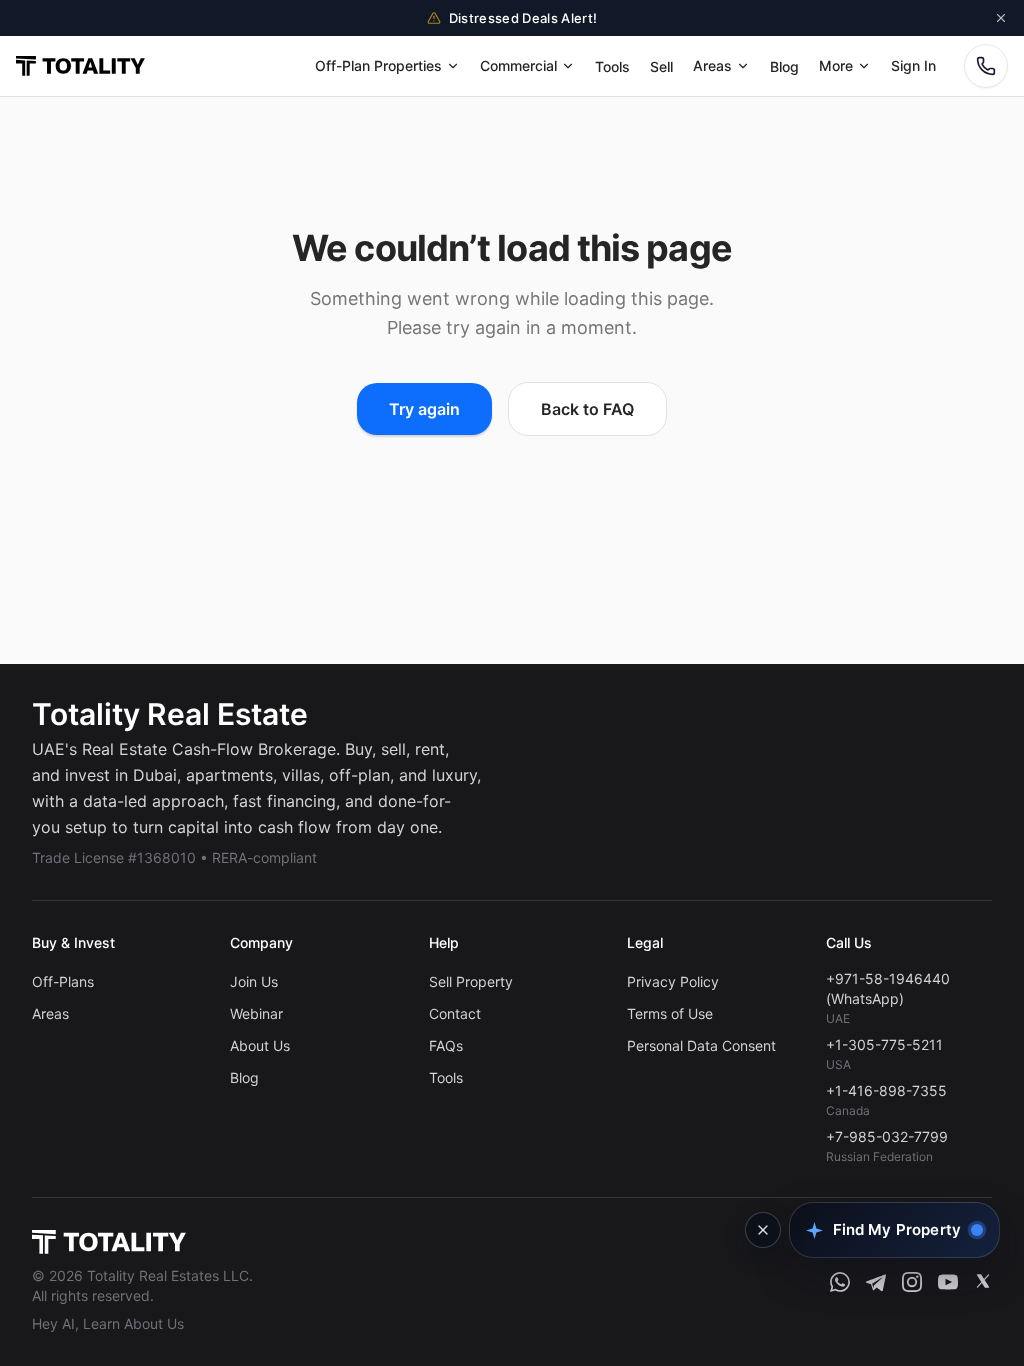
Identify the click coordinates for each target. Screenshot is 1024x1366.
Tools (612, 66)
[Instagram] (912, 1282)
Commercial (518, 65)
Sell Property (471, 981)
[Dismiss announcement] (1001, 18)
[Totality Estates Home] (80, 66)
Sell (661, 66)
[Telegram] (876, 1282)
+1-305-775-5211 (884, 1044)
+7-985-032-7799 (887, 1136)
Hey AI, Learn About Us (108, 1323)
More (836, 65)
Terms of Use (670, 1013)
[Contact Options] (986, 66)
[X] (983, 1282)
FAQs (446, 1045)
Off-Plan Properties (378, 65)
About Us (260, 1045)
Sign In (913, 65)
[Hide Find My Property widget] (763, 1230)
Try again (424, 409)
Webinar (256, 1013)
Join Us (254, 981)
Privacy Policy (673, 981)
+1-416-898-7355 (886, 1090)
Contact (455, 1013)
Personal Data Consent (701, 1045)
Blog (784, 66)
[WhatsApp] (840, 1282)
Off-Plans (63, 981)
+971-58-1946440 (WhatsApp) (888, 988)
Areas (712, 65)
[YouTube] (948, 1282)
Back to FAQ (587, 409)
